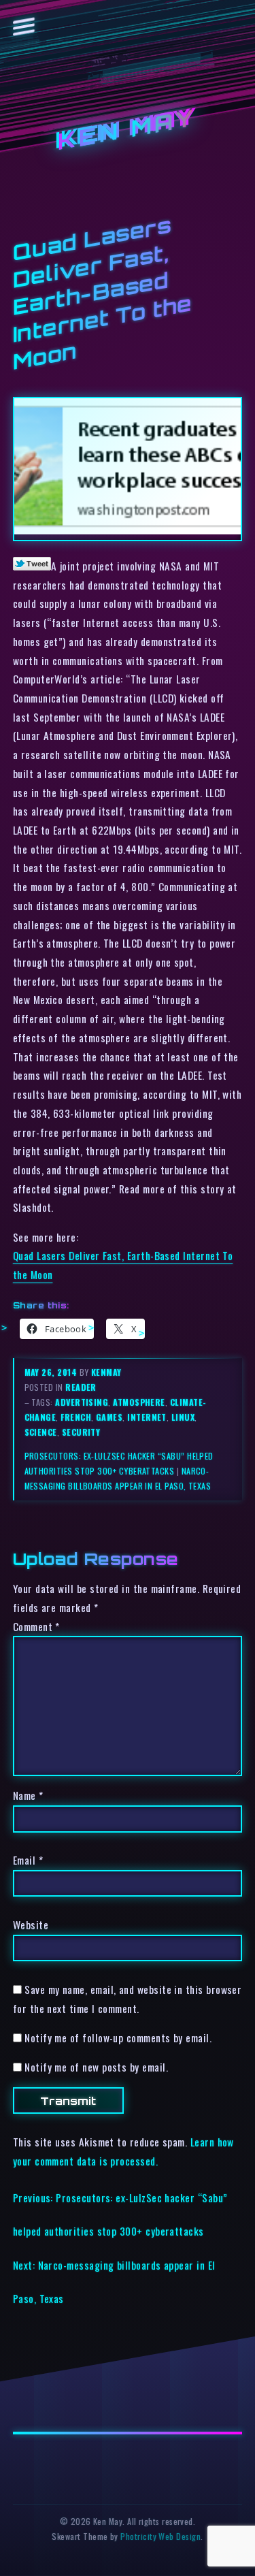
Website (31, 1925)
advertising (82, 1402)
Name (28, 1795)
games (109, 1417)
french (76, 1417)
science (41, 1432)
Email (28, 1860)
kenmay (106, 1372)
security (81, 1432)
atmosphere (139, 1402)
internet (147, 1417)
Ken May (128, 130)
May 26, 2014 (52, 1372)
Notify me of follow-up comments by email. (118, 2038)
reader (81, 1387)
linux (183, 1417)
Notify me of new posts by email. (96, 2067)
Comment (36, 1626)
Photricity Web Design (160, 2536)
